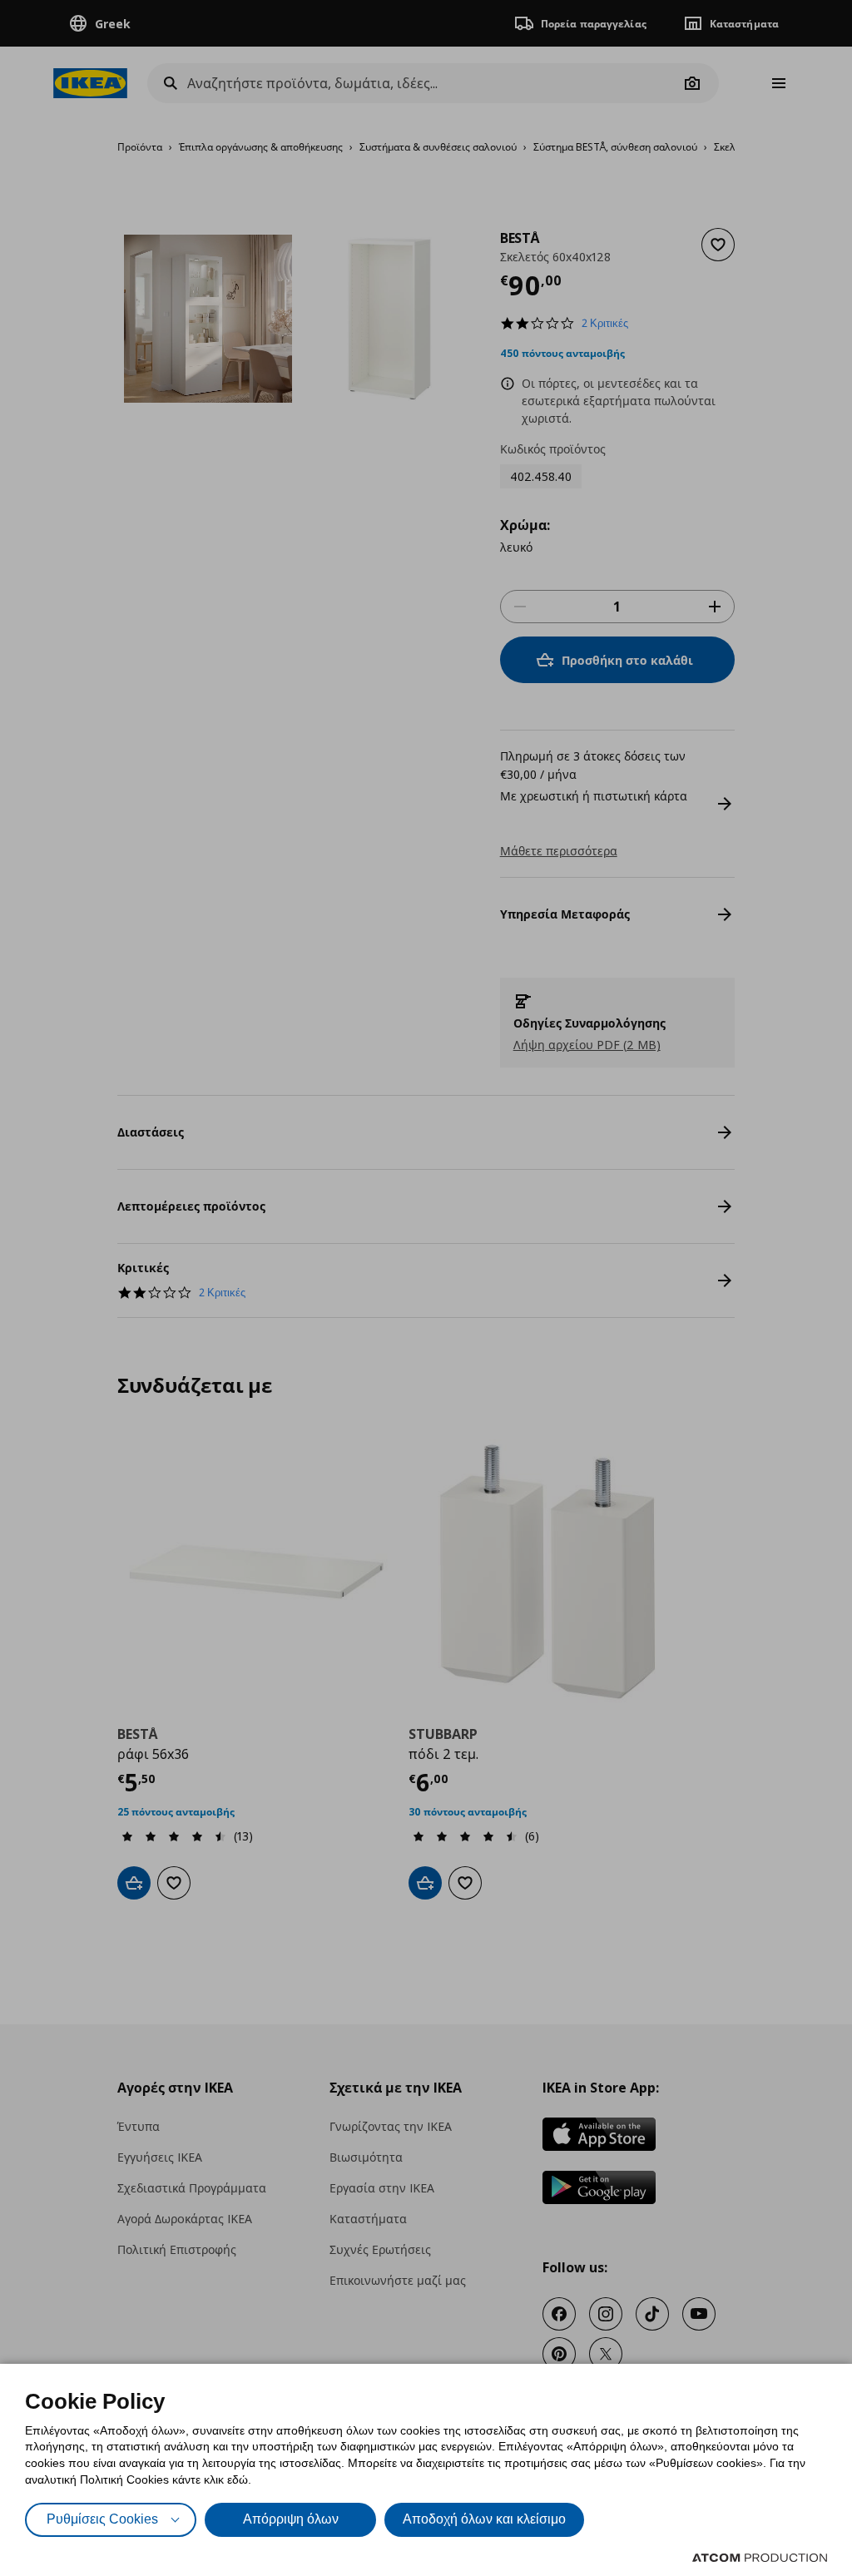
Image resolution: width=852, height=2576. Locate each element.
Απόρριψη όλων (291, 2519)
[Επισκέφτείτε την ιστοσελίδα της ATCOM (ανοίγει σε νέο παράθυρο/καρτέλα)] (760, 2558)
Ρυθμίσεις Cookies (102, 2519)
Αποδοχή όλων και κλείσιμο (484, 2519)
